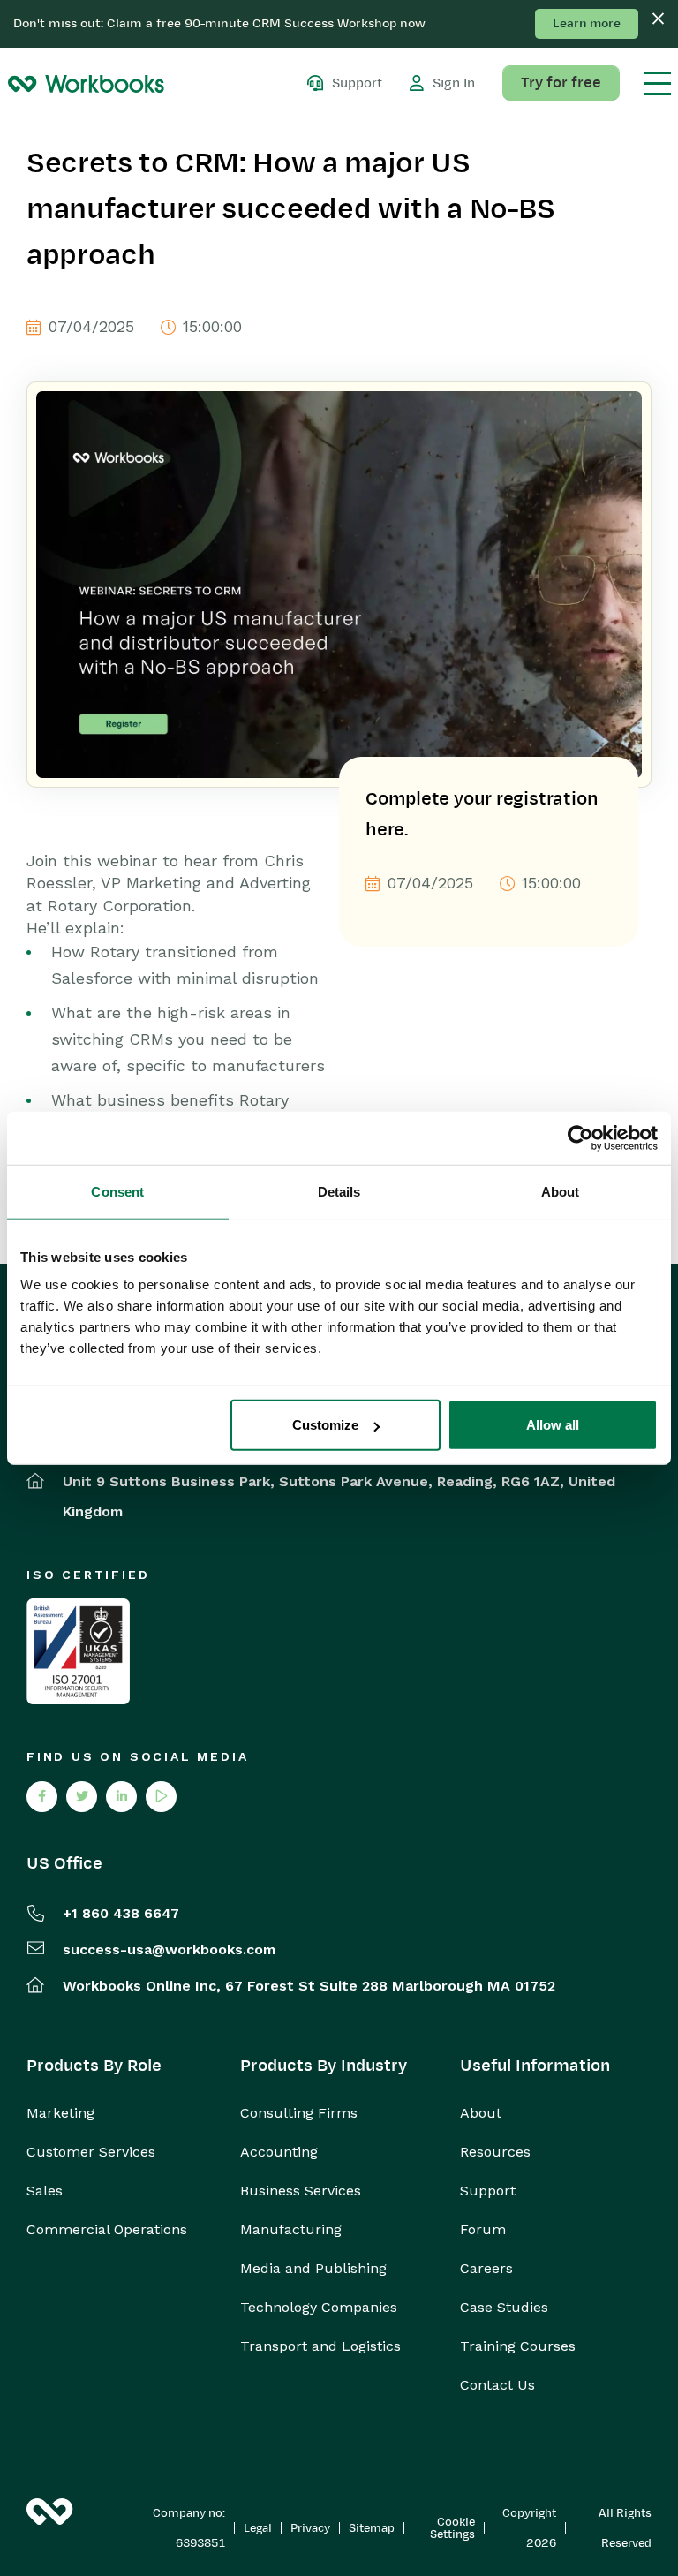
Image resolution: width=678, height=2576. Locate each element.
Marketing (60, 2113)
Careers (486, 2269)
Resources (495, 2152)
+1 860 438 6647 (121, 1913)
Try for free (561, 83)
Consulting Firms (299, 2113)
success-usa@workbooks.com (169, 1949)
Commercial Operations (107, 2230)
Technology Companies (319, 2308)
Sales (45, 2191)
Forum (483, 2230)
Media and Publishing (313, 2269)
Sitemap (372, 2528)
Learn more (587, 23)
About (481, 2113)
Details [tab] (339, 1191)
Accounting (279, 2152)
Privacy (310, 2528)
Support (488, 2191)
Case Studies (504, 2308)
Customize (325, 1425)
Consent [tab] (117, 1191)
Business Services (301, 2191)
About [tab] (561, 1191)
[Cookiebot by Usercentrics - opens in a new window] (580, 1137)
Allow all (553, 1425)
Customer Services (91, 2152)
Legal (258, 2528)
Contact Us (497, 2385)
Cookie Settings (452, 2528)
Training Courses (518, 2346)
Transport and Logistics (320, 2346)
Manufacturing (291, 2230)
